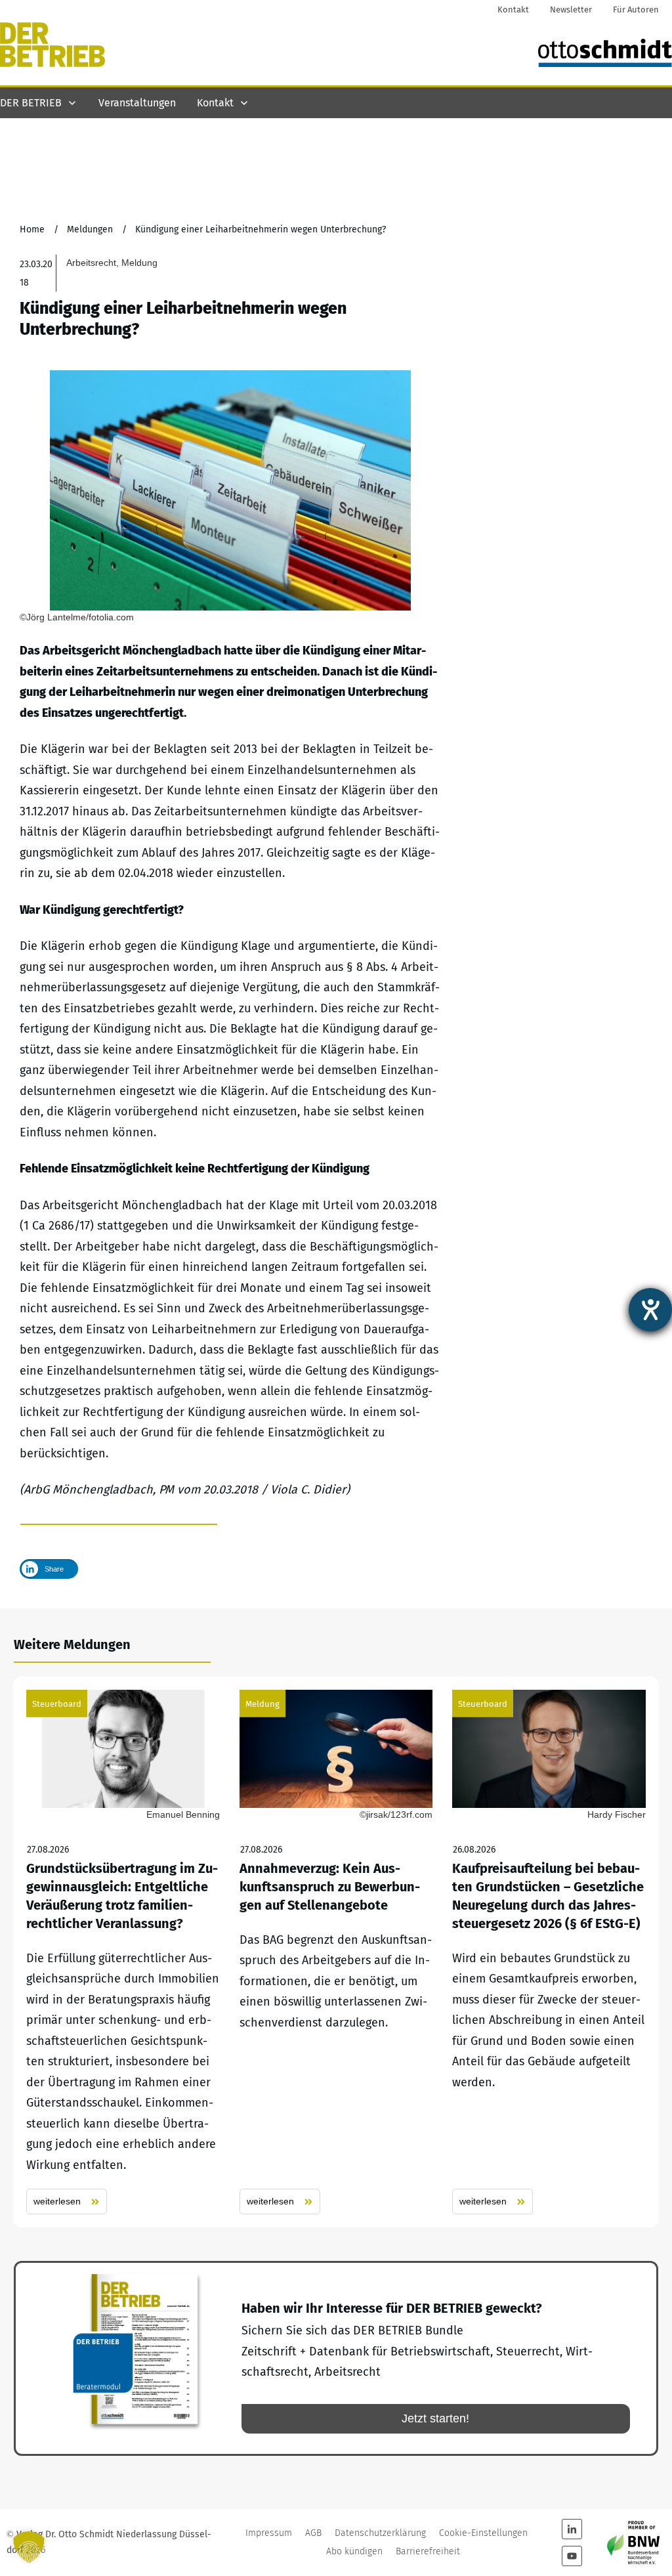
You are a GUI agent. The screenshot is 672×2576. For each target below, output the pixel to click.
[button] (29, 2547)
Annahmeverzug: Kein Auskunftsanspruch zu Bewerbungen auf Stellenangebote (336, 1952)
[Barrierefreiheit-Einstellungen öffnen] (650, 1310)
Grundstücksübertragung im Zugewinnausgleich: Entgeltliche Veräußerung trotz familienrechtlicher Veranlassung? (123, 1952)
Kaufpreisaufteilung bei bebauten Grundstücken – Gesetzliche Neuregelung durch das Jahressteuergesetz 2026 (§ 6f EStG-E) (549, 1952)
